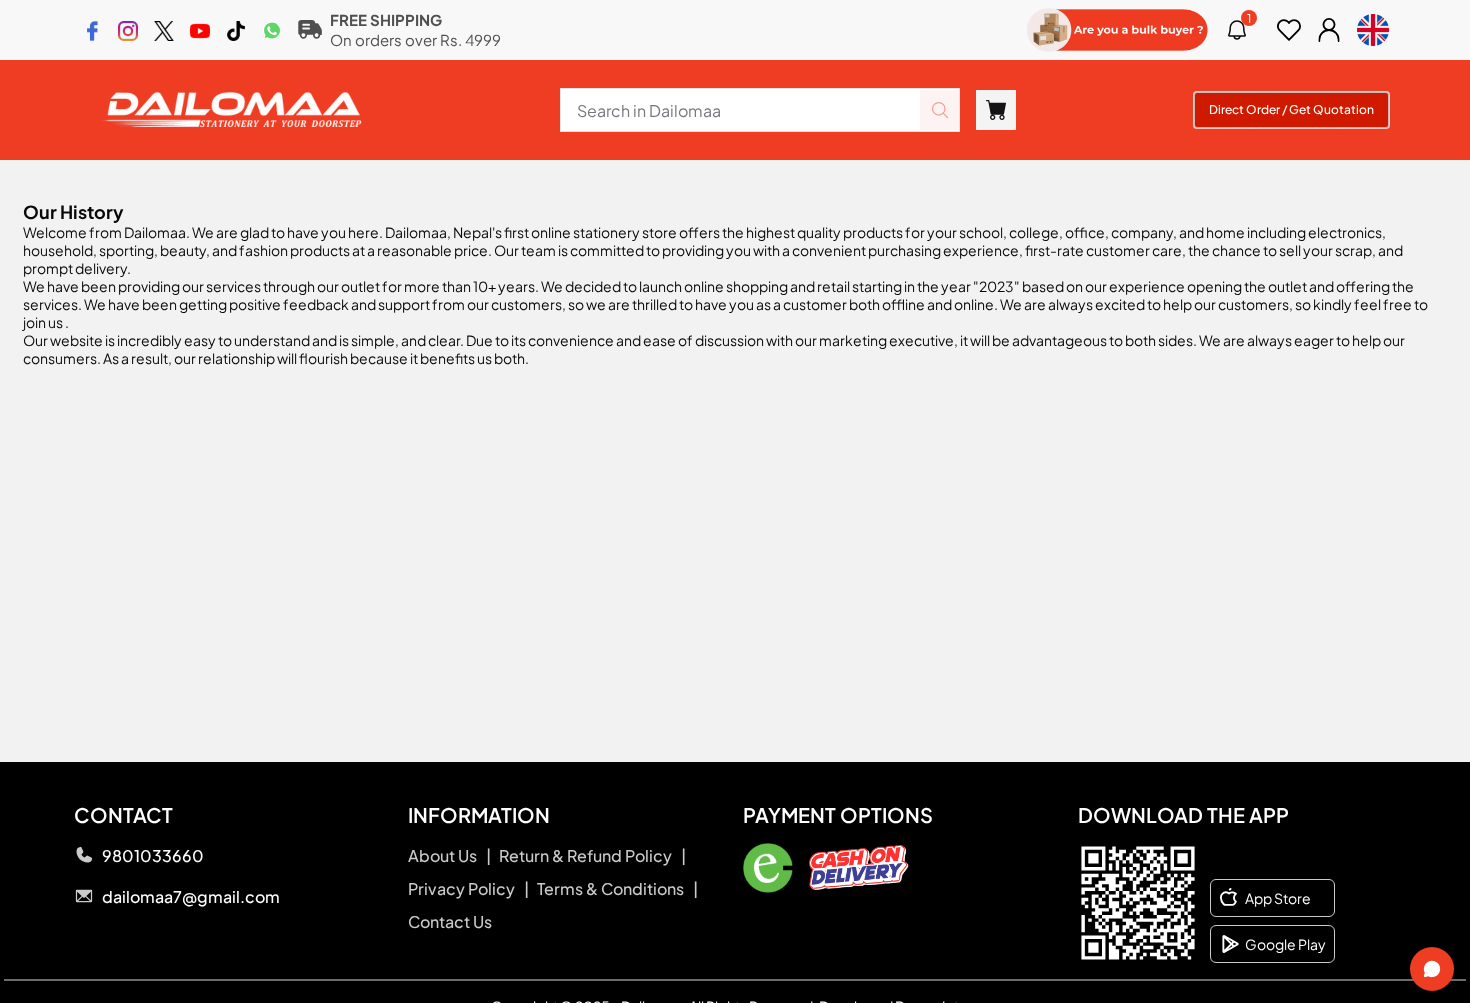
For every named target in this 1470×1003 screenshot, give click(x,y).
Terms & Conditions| (617, 888)
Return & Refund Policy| (592, 855)
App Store (1278, 898)
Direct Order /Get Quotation (1291, 109)
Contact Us (450, 921)
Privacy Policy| (468, 888)
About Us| (449, 855)
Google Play (1285, 944)
